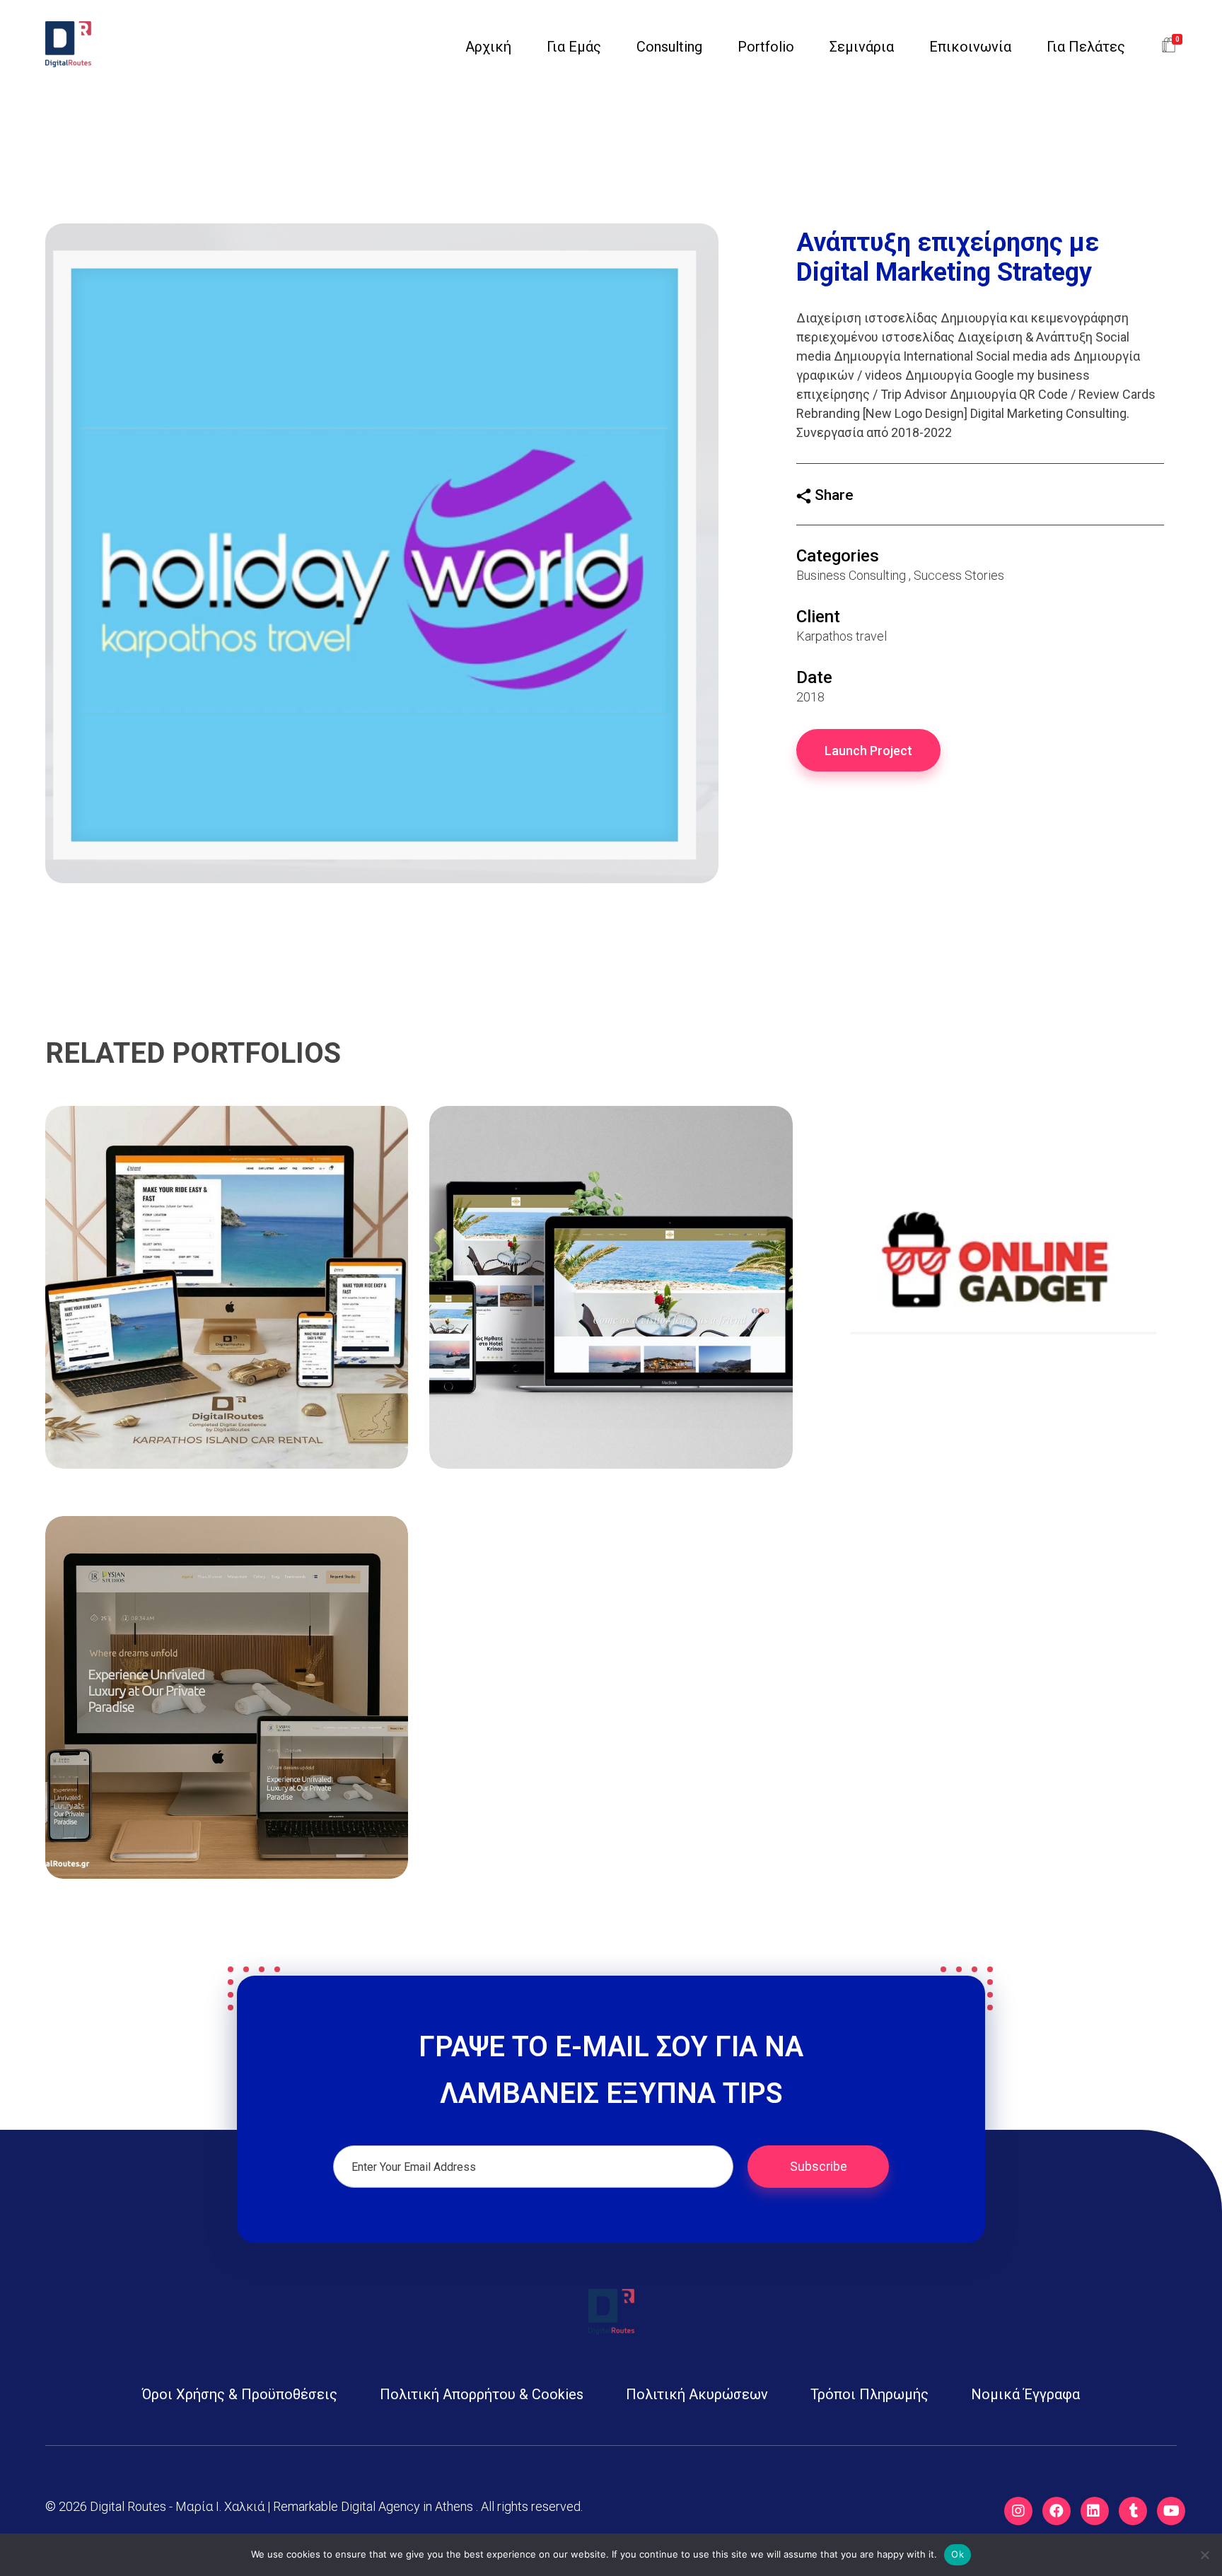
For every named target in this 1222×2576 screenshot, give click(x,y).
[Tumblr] (1133, 2511)
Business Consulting (851, 575)
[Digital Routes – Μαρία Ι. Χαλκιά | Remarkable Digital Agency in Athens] (68, 44)
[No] (1204, 2555)
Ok (958, 2554)
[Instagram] (1018, 2511)
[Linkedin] (1095, 2511)
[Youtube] (1171, 2511)
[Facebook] (1057, 2511)
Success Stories (959, 575)
